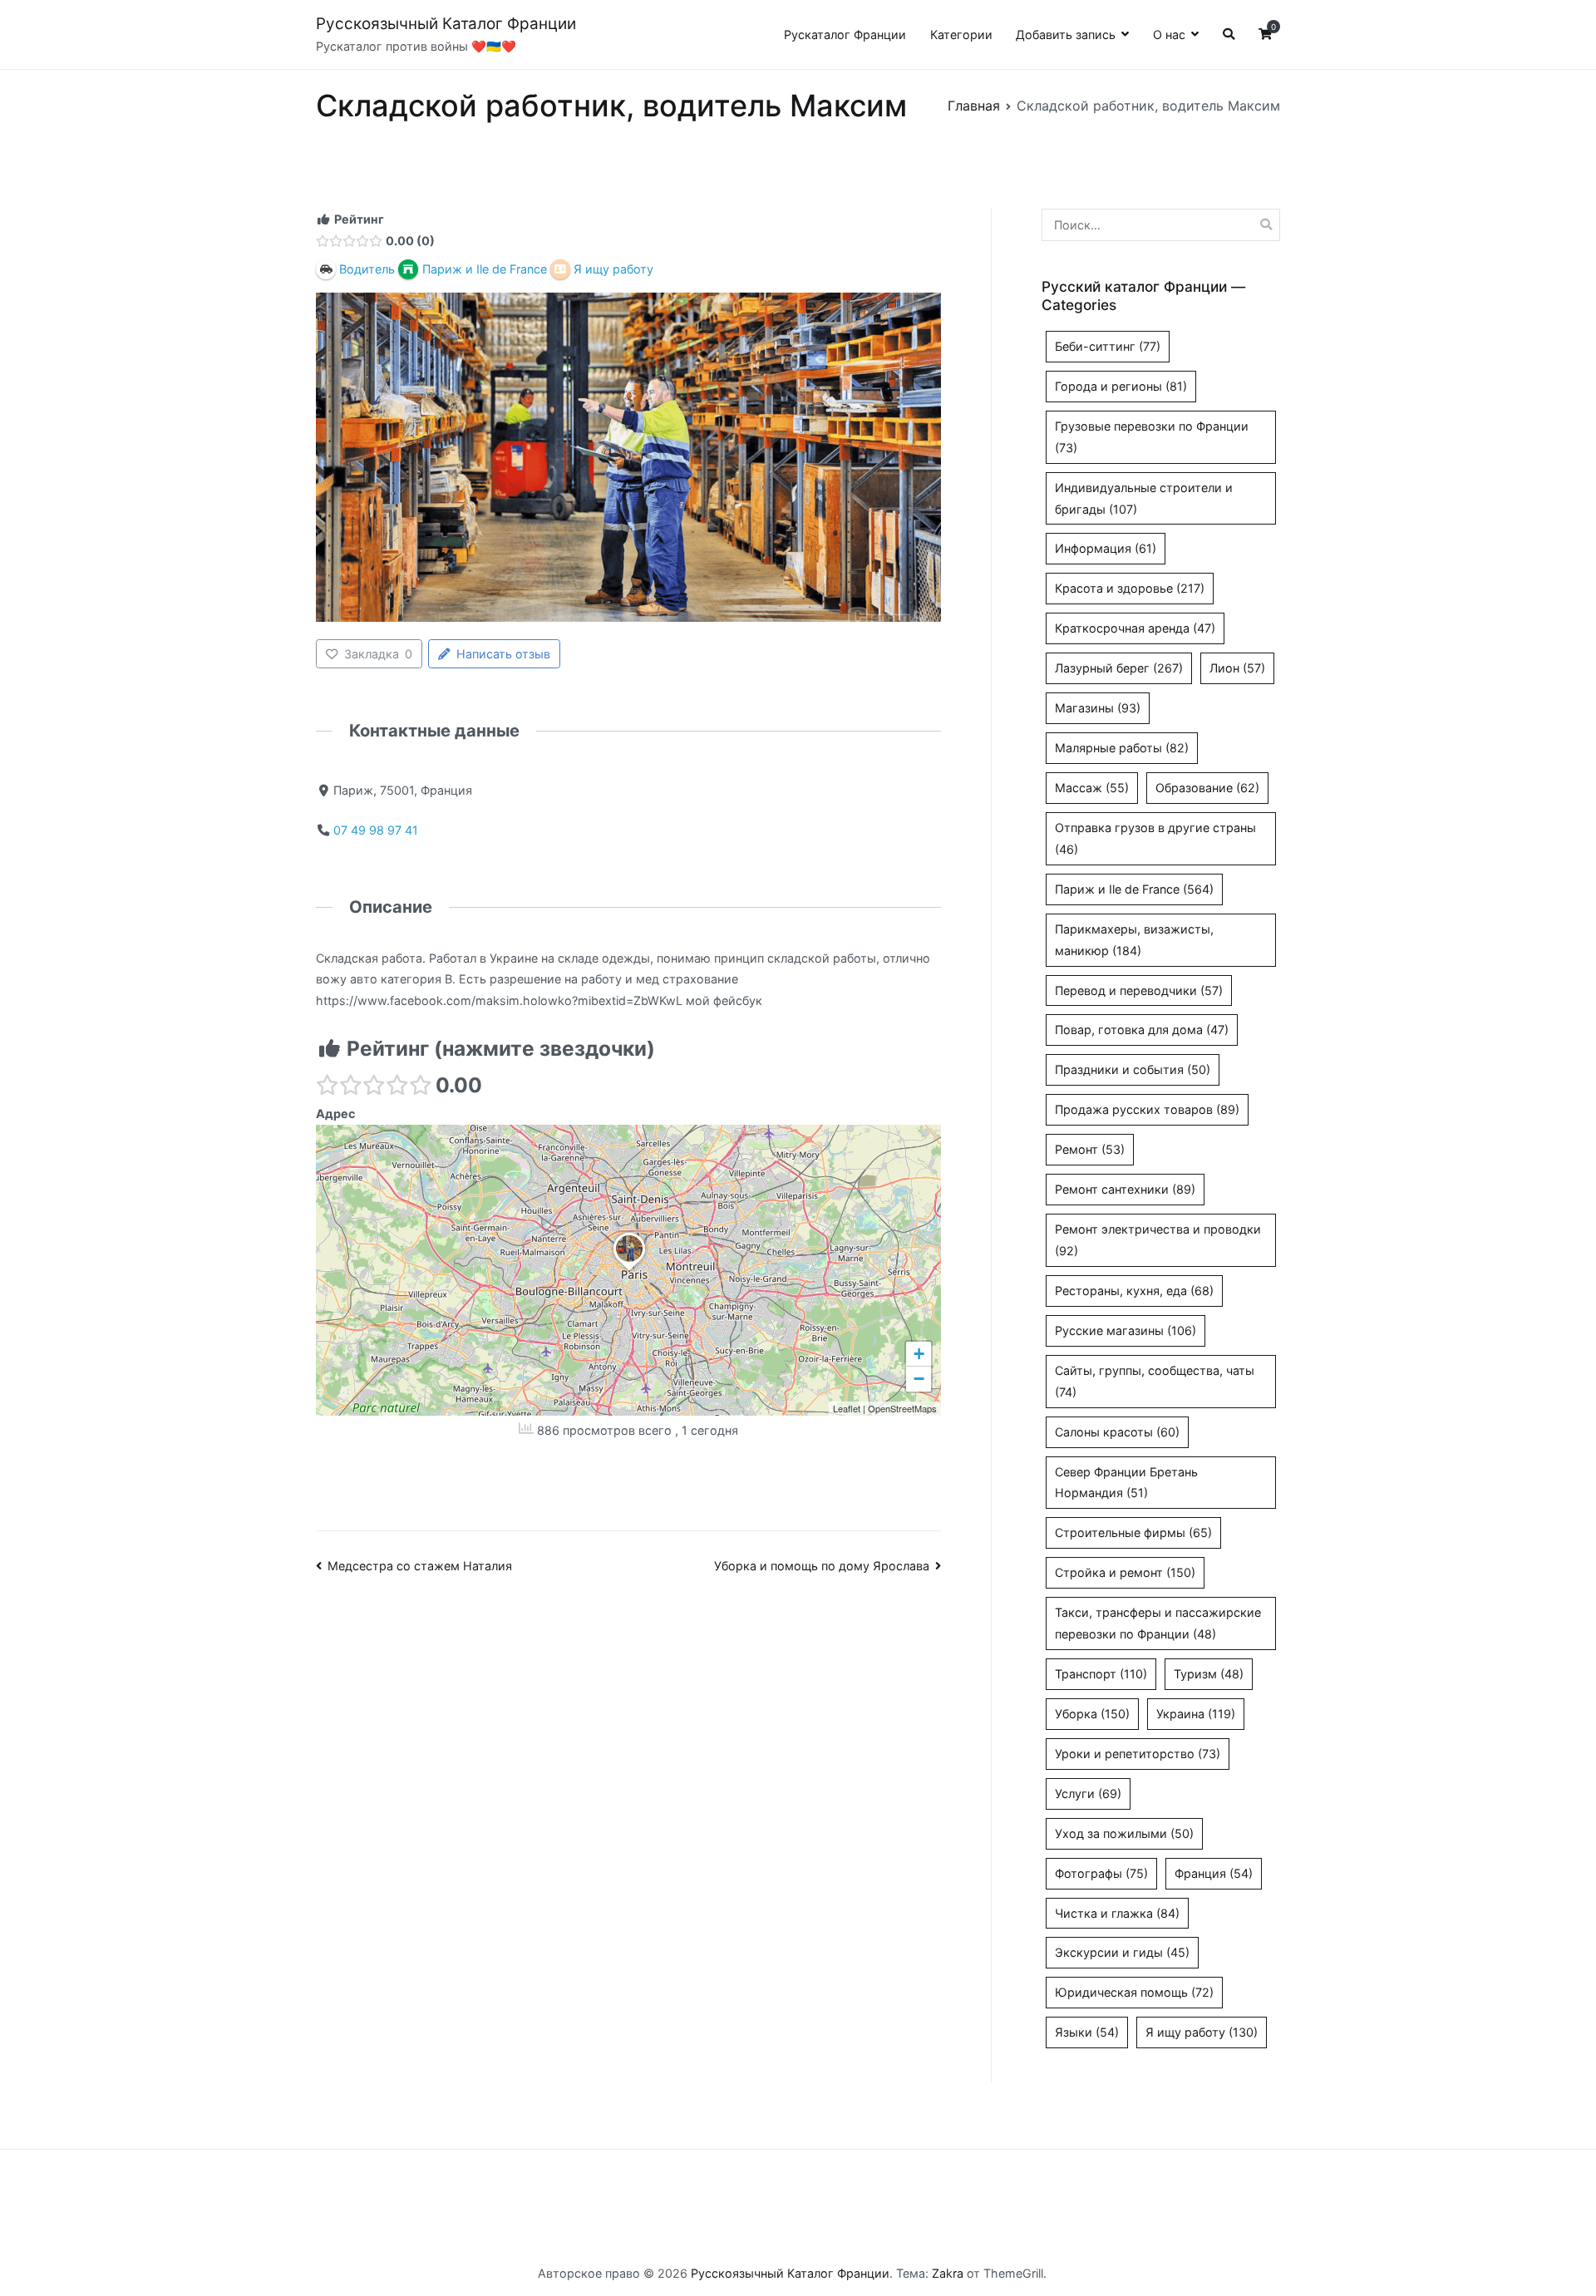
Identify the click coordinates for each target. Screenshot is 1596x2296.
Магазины (1098, 708)
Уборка (1092, 1714)
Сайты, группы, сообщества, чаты (1155, 1381)
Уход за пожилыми (1124, 1833)
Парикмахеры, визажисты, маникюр (1134, 940)
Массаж (1092, 788)
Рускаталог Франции (845, 34)
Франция (1214, 1873)
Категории (961, 34)
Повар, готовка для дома (1142, 1030)
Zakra (948, 2273)
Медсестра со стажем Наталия (420, 1566)
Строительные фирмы (1133, 1532)
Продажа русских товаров (1147, 1109)
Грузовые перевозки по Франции (1152, 437)
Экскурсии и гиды (1122, 1952)
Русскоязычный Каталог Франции (446, 24)
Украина (1196, 1714)
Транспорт (1101, 1674)
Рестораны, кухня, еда (1134, 1291)
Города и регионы (1121, 386)
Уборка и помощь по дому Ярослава (822, 1566)
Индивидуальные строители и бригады (1144, 498)
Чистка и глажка (1117, 1913)
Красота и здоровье (1130, 588)
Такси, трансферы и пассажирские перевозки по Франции (1158, 1623)
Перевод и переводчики (1139, 990)
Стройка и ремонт (1125, 1572)
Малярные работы (1122, 748)
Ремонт (1090, 1149)
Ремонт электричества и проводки (1158, 1240)
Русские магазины (1126, 1330)
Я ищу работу (1202, 2032)
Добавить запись (1066, 34)
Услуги (1088, 1793)
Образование (1207, 788)
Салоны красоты (1117, 1432)
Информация (1106, 548)
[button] (629, 1271)
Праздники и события (1133, 1069)
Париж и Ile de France (1134, 889)
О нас (1169, 34)
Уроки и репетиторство (1138, 1754)
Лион (1237, 668)
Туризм (1209, 1674)
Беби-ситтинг (1108, 346)
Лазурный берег (1119, 668)
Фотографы (1101, 1873)
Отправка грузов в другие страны (1155, 838)
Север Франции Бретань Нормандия (1126, 1483)
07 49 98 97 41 (376, 830)
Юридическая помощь (1134, 1992)
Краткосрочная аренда (1135, 628)
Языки (1087, 2032)
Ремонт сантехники (1125, 1189)
